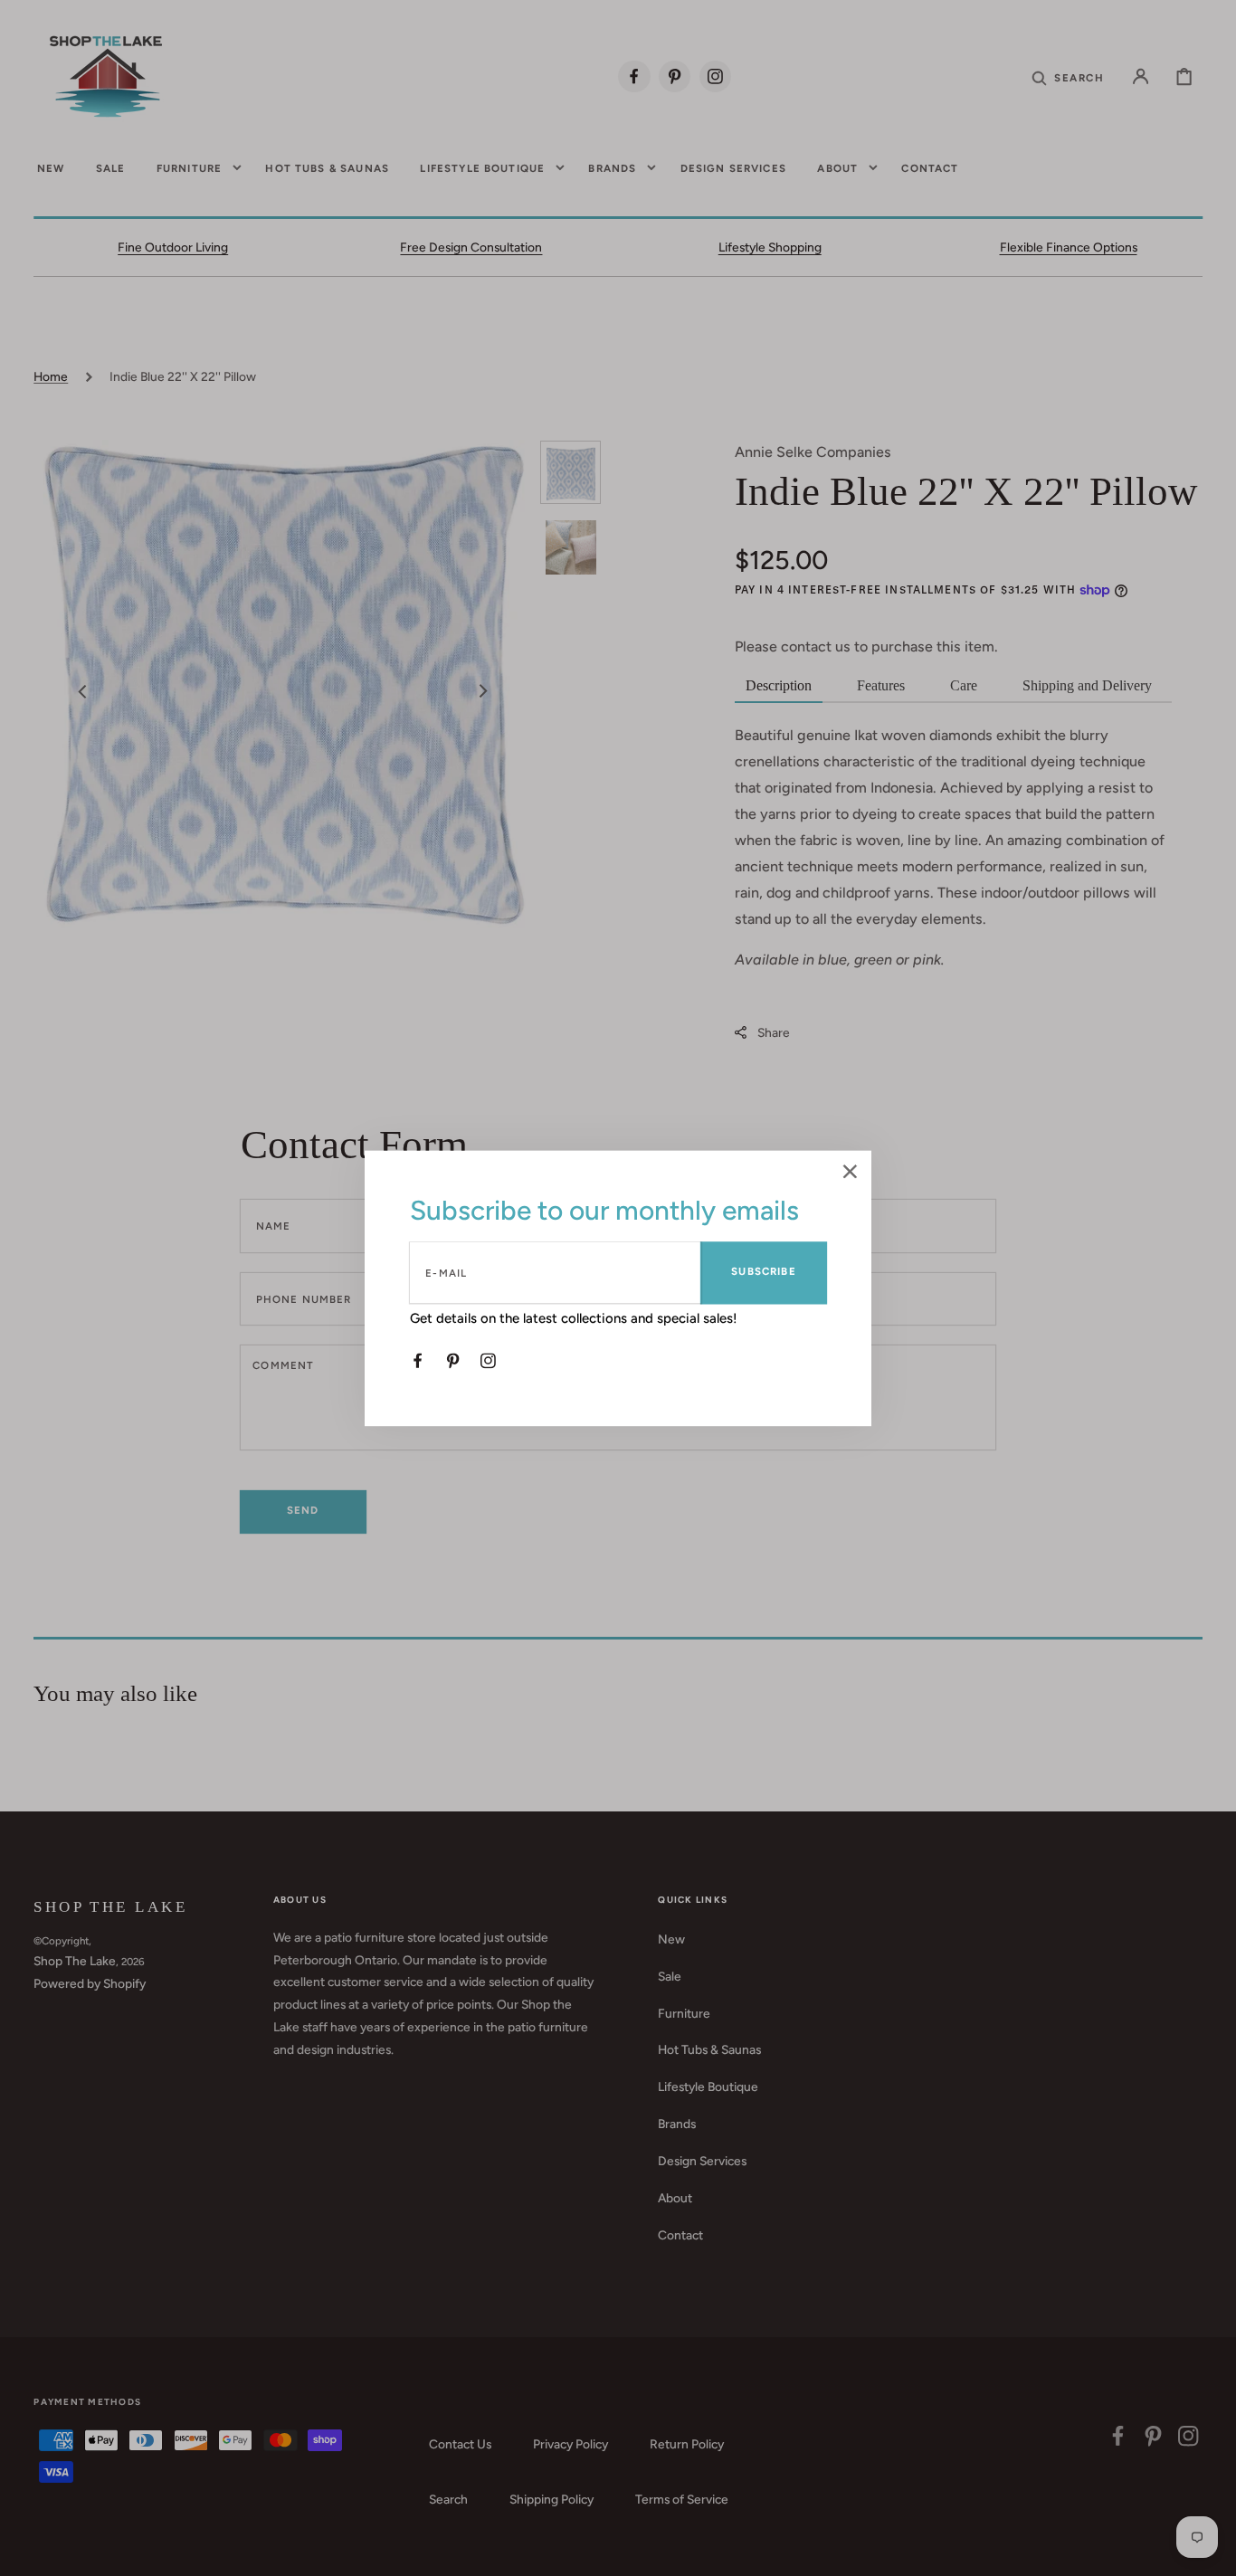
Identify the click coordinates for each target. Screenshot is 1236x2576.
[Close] (850, 1173)
